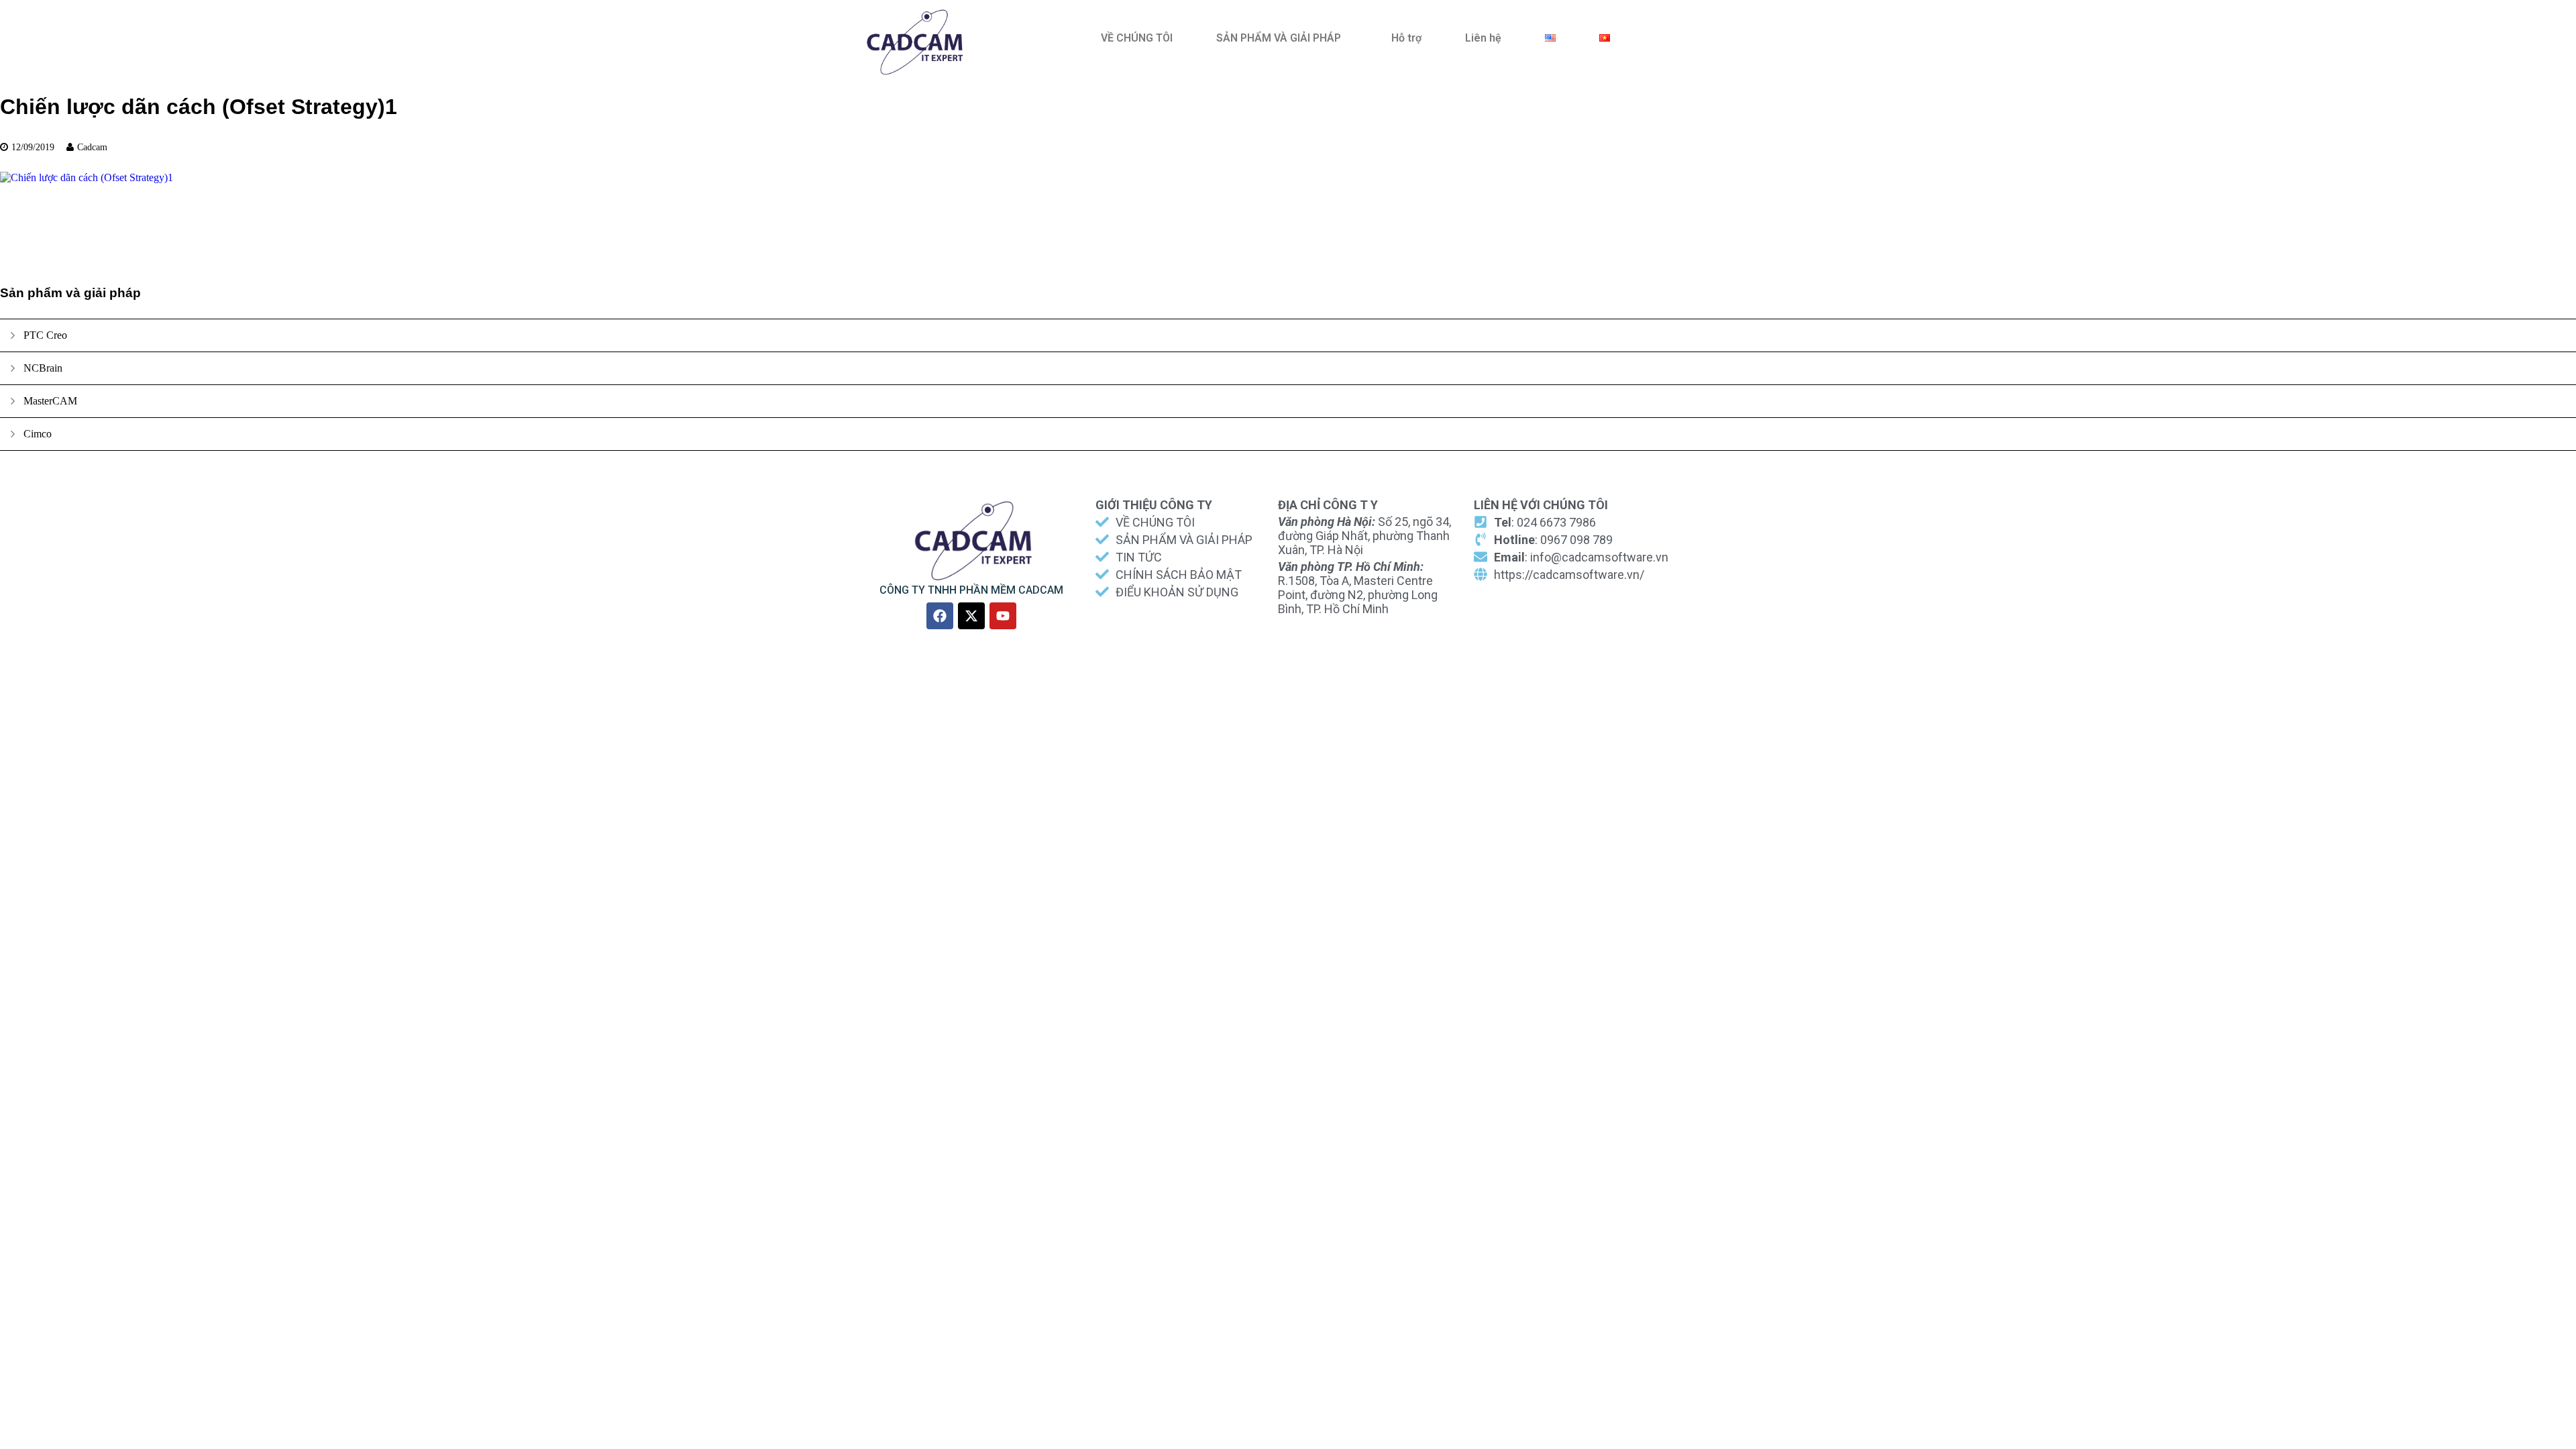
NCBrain (43, 368)
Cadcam (92, 147)
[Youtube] (1003, 616)
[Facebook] (940, 616)
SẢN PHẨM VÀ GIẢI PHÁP (1279, 38)
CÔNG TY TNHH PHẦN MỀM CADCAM (971, 590)
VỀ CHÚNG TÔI (1137, 38)
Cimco (38, 434)
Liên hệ (1483, 38)
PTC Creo (45, 335)
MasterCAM (50, 401)
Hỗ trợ (1406, 38)
